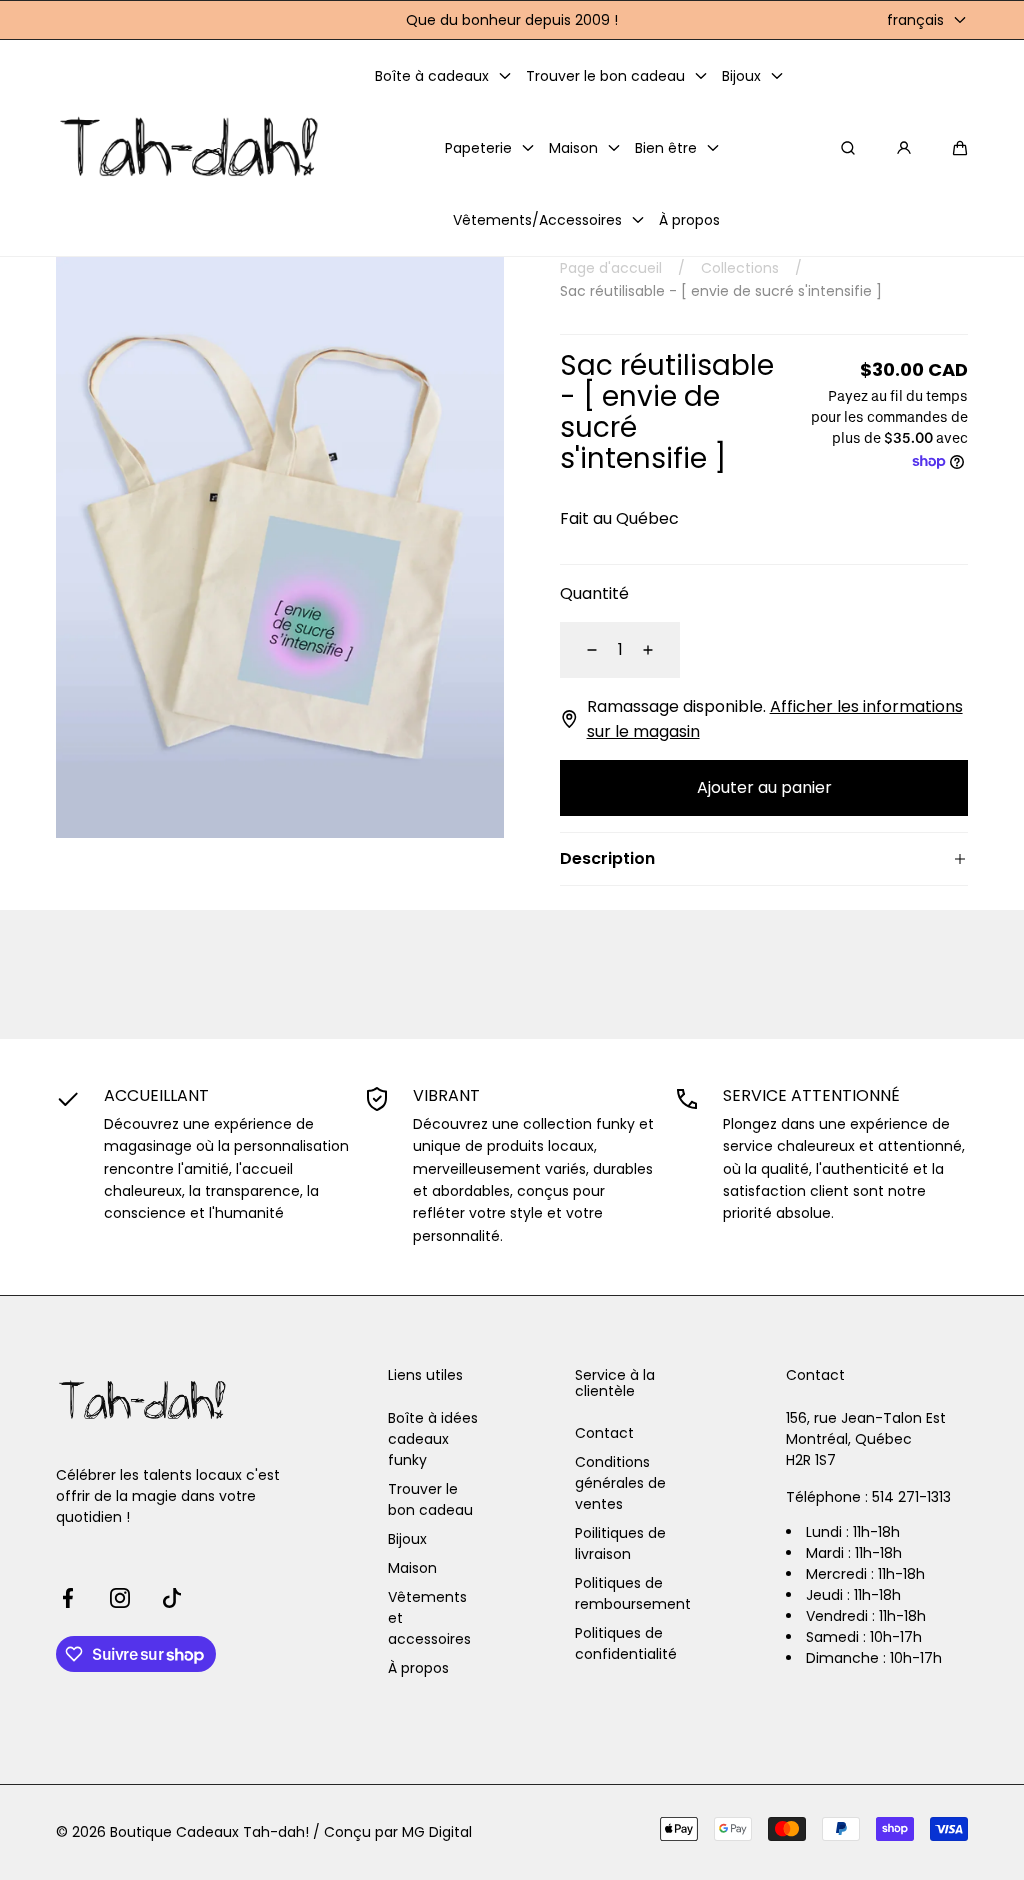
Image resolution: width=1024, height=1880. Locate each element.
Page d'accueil (611, 268)
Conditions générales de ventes (620, 1483)
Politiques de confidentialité (626, 1643)
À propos (418, 1668)
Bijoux (407, 1539)
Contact (604, 1433)
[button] (960, 148)
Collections (740, 268)
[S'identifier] (904, 148)
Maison (412, 1568)
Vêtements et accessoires (429, 1618)
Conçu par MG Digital (398, 1832)
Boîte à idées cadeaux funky (433, 1439)
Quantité (594, 593)
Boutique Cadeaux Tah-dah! (209, 1832)
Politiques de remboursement (633, 1593)
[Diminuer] (580, 650)
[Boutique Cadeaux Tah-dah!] (191, 149)
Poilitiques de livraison (620, 1543)
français (915, 20)
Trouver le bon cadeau (430, 1499)
